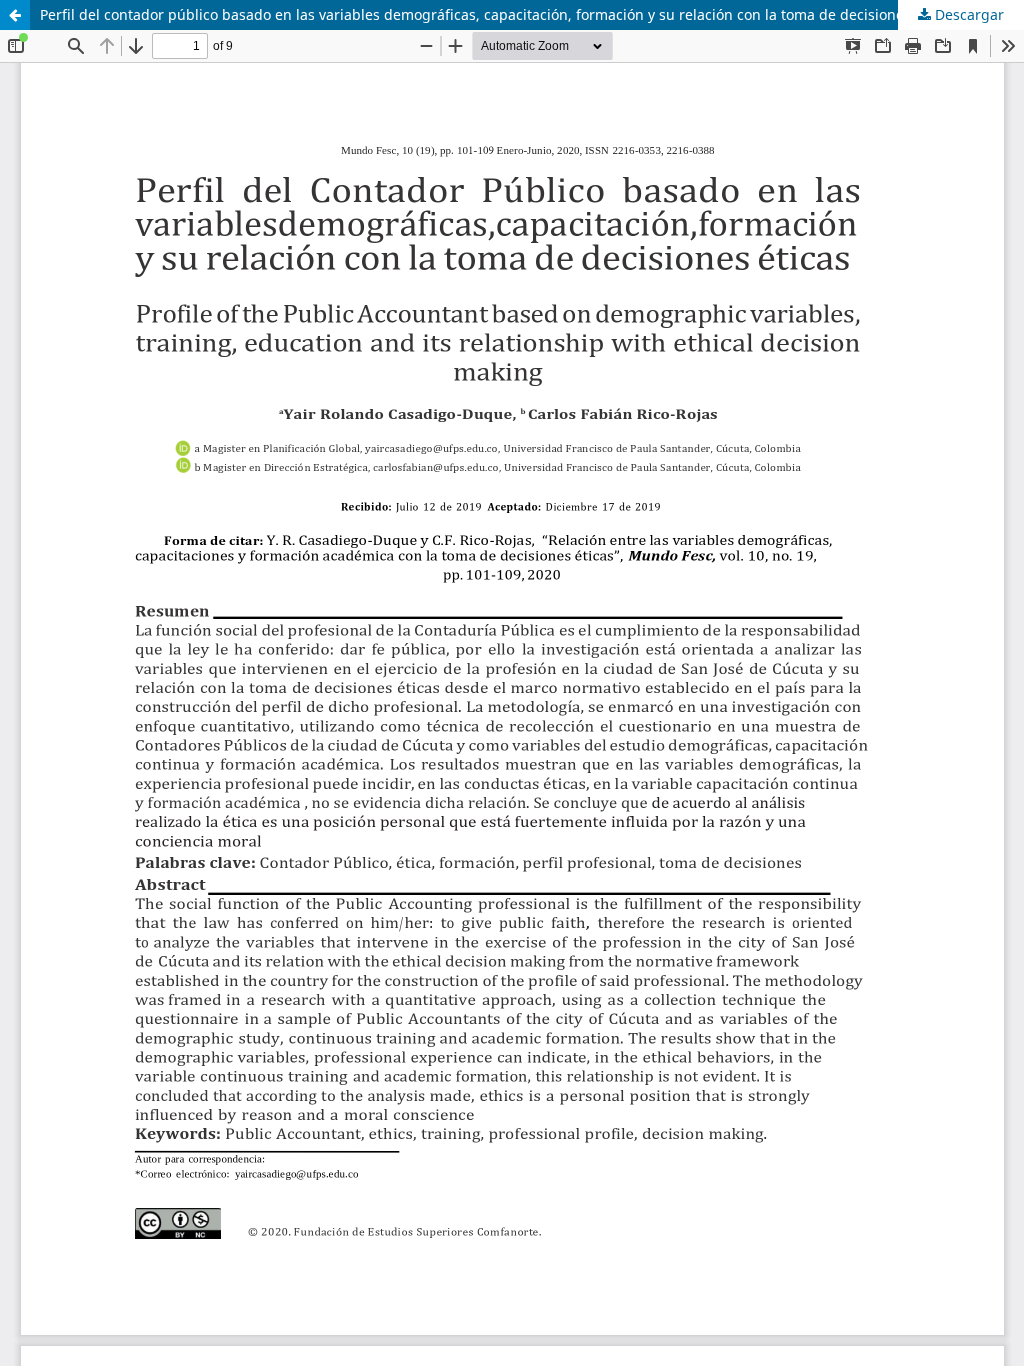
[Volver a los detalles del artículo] (15, 15)
